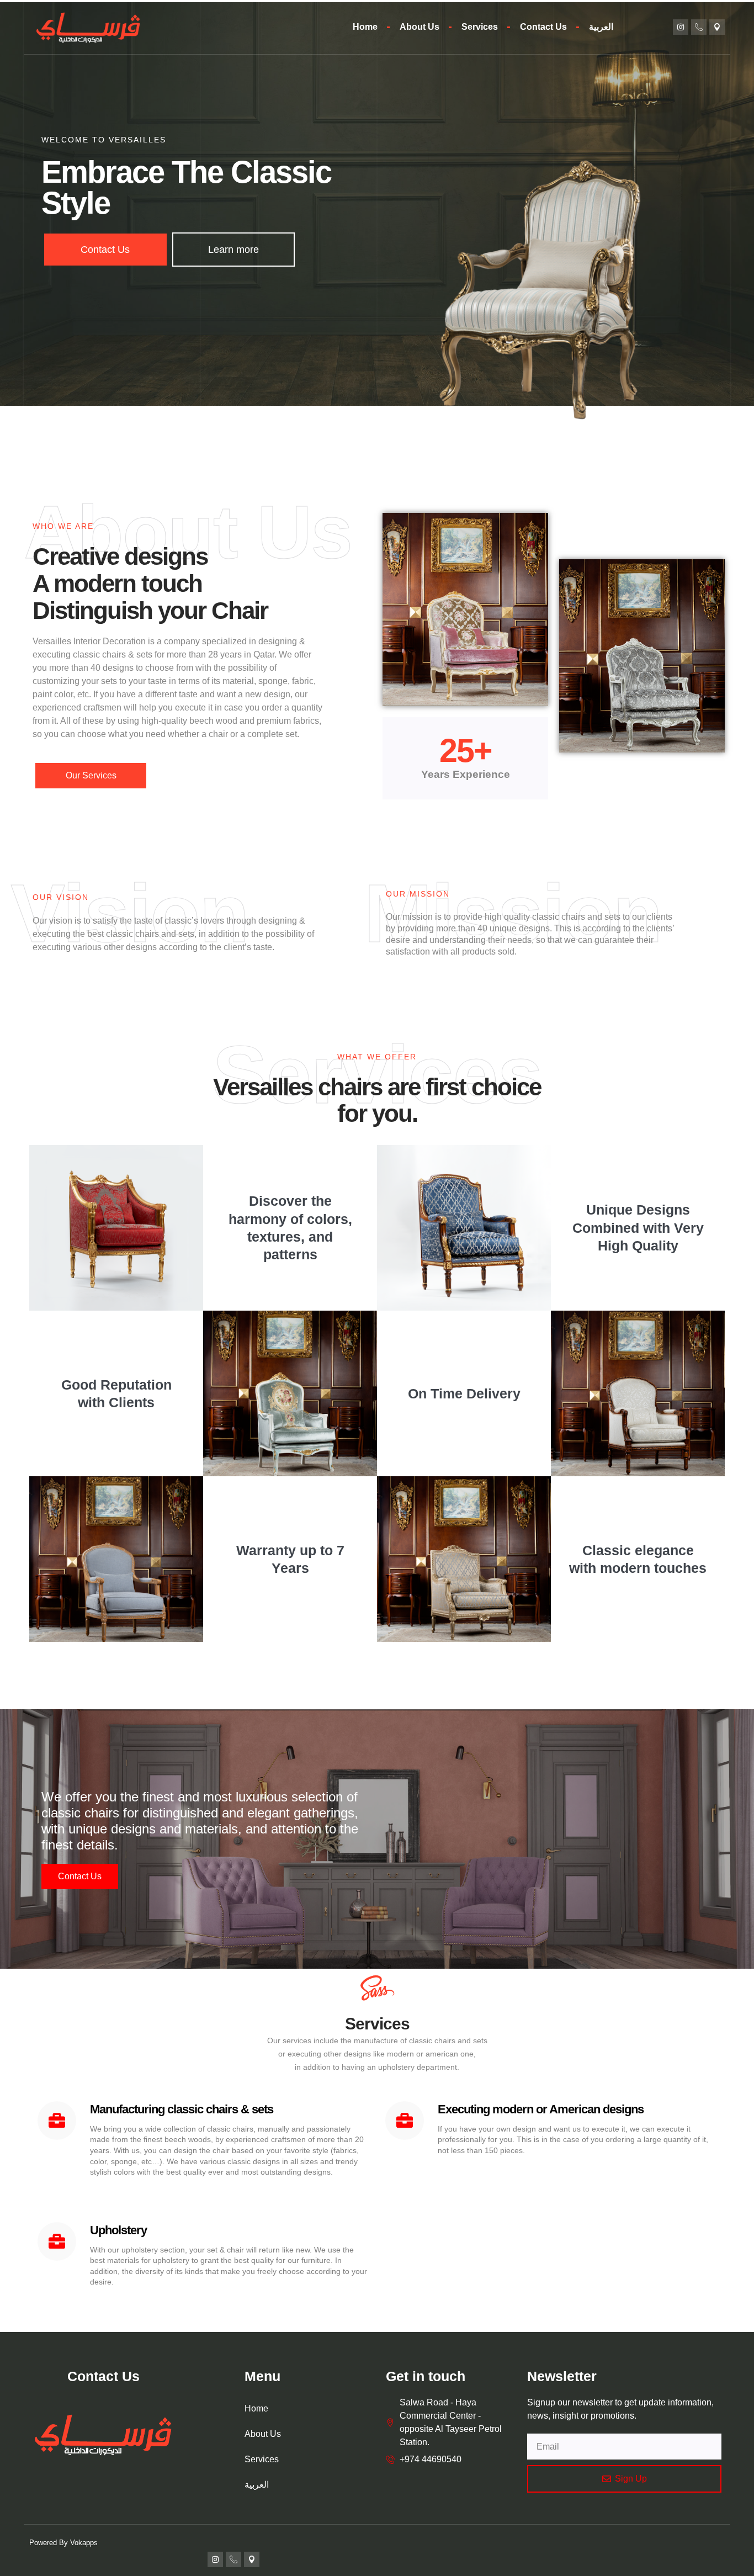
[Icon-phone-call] (699, 27)
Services (480, 27)
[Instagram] (681, 27)
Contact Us (543, 27)
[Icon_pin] (717, 27)
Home (365, 27)
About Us (420, 27)
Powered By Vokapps (63, 2543)
